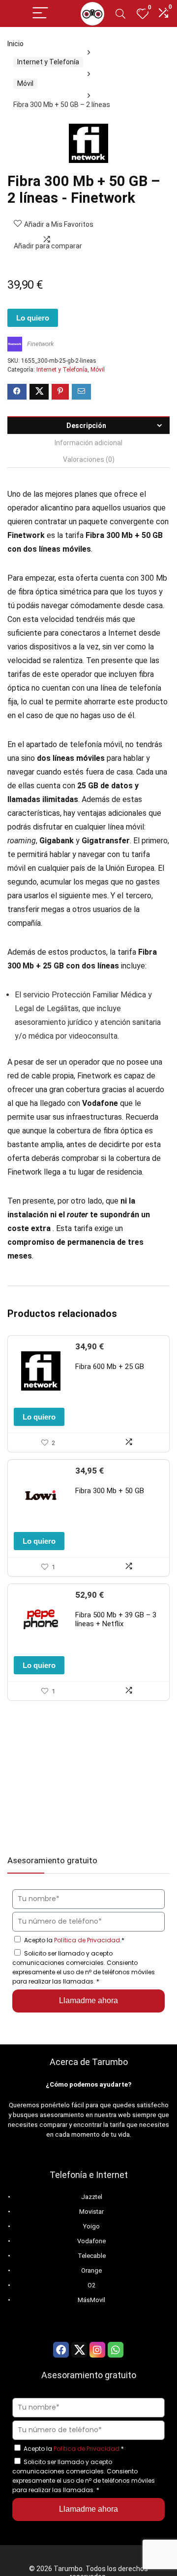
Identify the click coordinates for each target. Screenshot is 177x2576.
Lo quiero (33, 318)
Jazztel (92, 2197)
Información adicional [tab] (88, 443)
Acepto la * (74, 1940)
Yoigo (91, 2226)
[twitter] (79, 2350)
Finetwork (40, 344)
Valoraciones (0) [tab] (89, 459)
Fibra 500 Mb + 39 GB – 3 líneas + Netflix (116, 1619)
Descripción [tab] (86, 426)
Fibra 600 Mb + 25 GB (110, 1367)
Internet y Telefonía (48, 62)
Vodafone (91, 2241)
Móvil (25, 83)
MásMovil (91, 2300)
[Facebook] (61, 2350)
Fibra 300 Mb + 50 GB (110, 1491)
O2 (91, 2285)
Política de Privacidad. (88, 1940)
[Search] (120, 13)
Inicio (15, 44)
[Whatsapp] (116, 2350)
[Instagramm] (97, 2350)
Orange (91, 2270)
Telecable (92, 2256)
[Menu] (40, 13)
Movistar (91, 2212)
